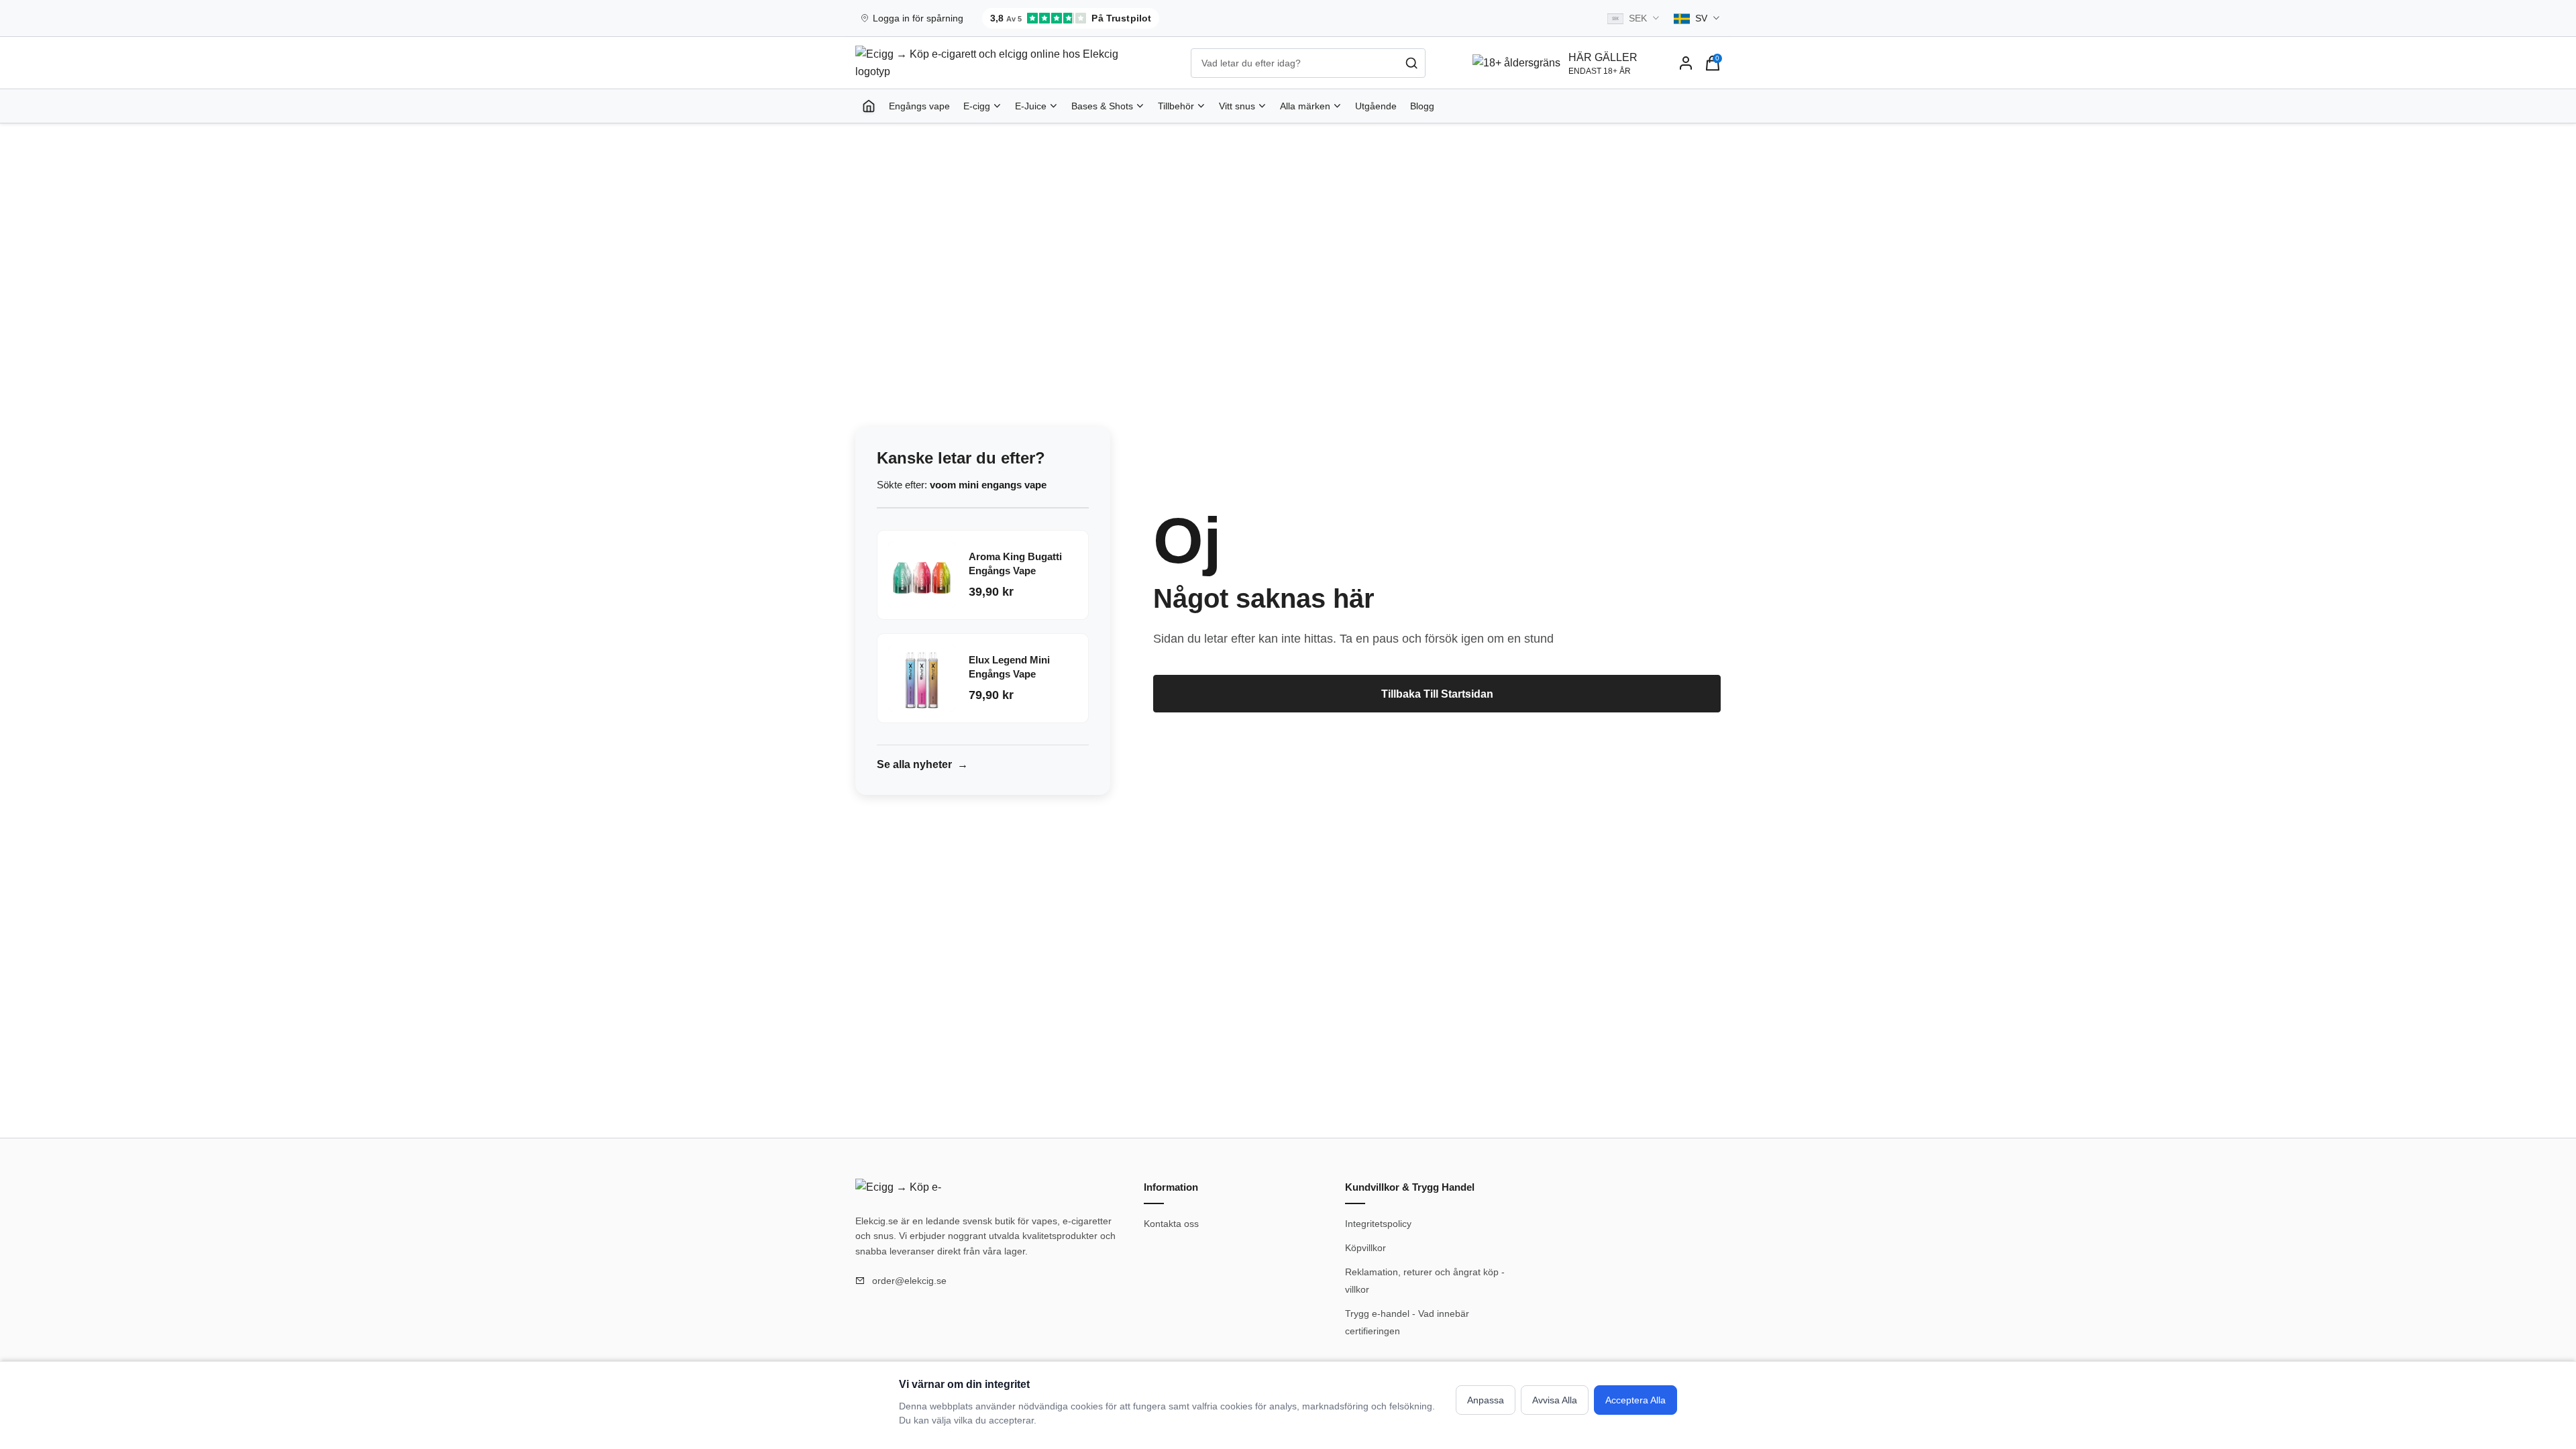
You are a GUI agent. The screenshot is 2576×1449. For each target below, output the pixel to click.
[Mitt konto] (1686, 63)
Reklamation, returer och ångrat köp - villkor (1425, 1281)
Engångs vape (919, 106)
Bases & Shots (1102, 106)
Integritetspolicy (1378, 1224)
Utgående (1376, 106)
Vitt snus (1237, 106)
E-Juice (1031, 106)
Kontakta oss (1171, 1224)
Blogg (1422, 106)
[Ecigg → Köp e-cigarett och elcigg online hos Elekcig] (902, 1189)
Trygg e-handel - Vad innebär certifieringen (1407, 1322)
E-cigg (977, 106)
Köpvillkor (1365, 1248)
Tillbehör (1176, 106)
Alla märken (1305, 106)
